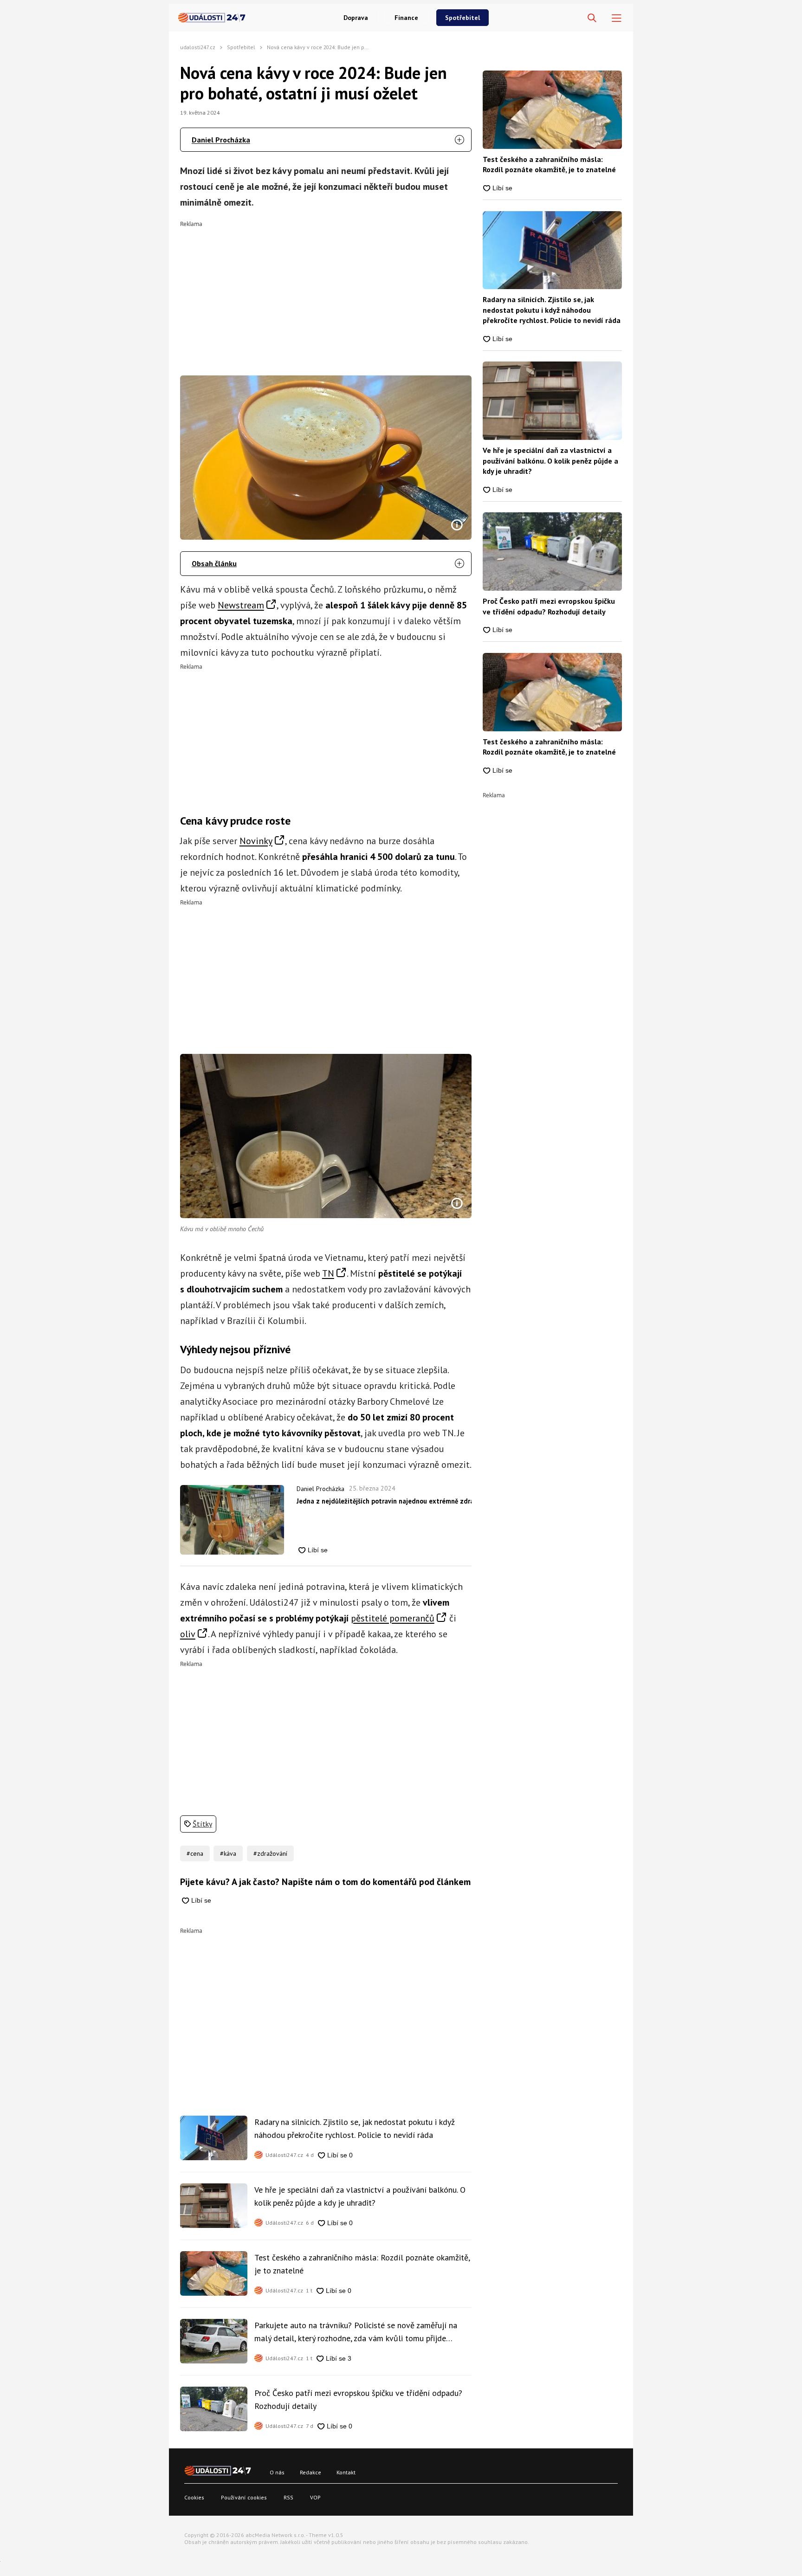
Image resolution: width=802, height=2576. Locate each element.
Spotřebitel (462, 18)
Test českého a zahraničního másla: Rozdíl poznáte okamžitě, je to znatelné (362, 2264)
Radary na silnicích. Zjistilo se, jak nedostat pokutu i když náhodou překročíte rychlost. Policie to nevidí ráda (355, 2128)
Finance (406, 18)
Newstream (241, 605)
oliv (188, 1634)
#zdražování (270, 1853)
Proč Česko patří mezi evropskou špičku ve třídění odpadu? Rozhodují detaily (358, 2399)
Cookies (194, 2497)
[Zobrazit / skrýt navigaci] (617, 18)
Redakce (310, 2472)
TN (328, 1273)
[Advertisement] (326, 292)
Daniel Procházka (221, 140)
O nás (277, 2472)
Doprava (356, 18)
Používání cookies (244, 2497)
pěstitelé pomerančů (393, 1618)
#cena (195, 1853)
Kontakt (346, 2472)
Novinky (256, 841)
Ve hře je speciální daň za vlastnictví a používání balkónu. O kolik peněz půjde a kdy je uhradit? (360, 2196)
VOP (315, 2497)
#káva (228, 1853)
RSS (288, 2497)
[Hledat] (592, 18)
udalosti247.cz (198, 47)
